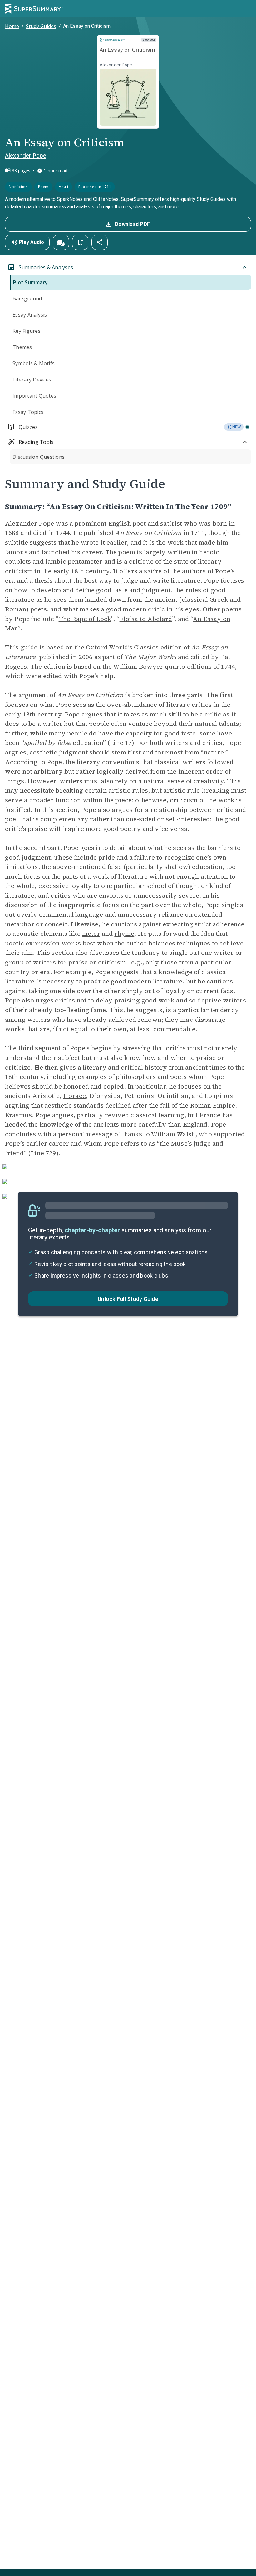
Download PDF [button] (132, 224)
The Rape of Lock (85, 619)
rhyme (124, 934)
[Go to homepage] (34, 9)
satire (153, 571)
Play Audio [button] (32, 242)
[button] (61, 242)
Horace (74, 1096)
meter (91, 934)
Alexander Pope (26, 155)
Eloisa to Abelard (146, 619)
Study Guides (41, 26)
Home (12, 26)
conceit (56, 924)
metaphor (20, 924)
